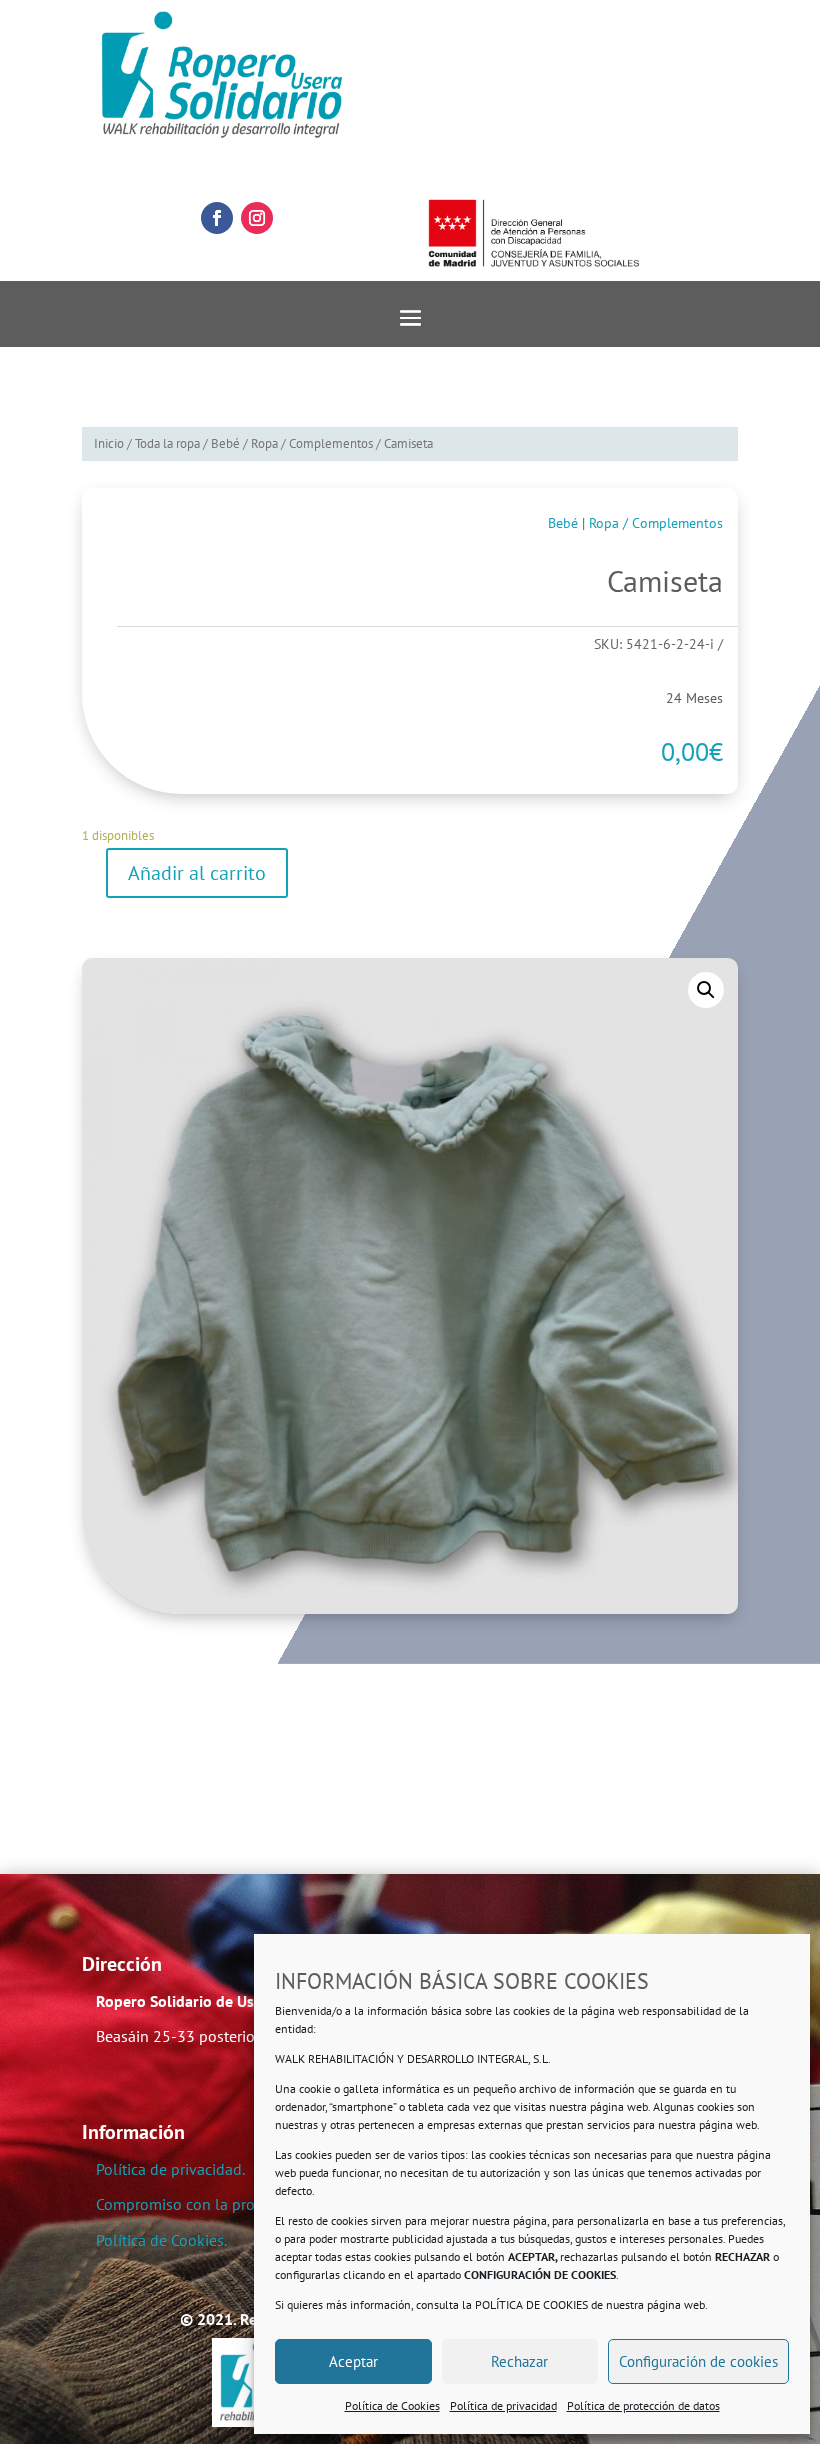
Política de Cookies (392, 2405)
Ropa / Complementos (312, 443)
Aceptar (353, 2361)
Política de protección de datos (643, 2405)
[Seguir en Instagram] (257, 218)
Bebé (225, 443)
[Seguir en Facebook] (217, 218)
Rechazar (519, 2361)
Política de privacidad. (170, 2169)
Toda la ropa (167, 443)
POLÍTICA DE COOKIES (531, 2304)
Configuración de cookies (698, 2361)
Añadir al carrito (197, 873)
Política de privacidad (503, 2405)
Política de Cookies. (161, 2240)
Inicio (109, 443)
